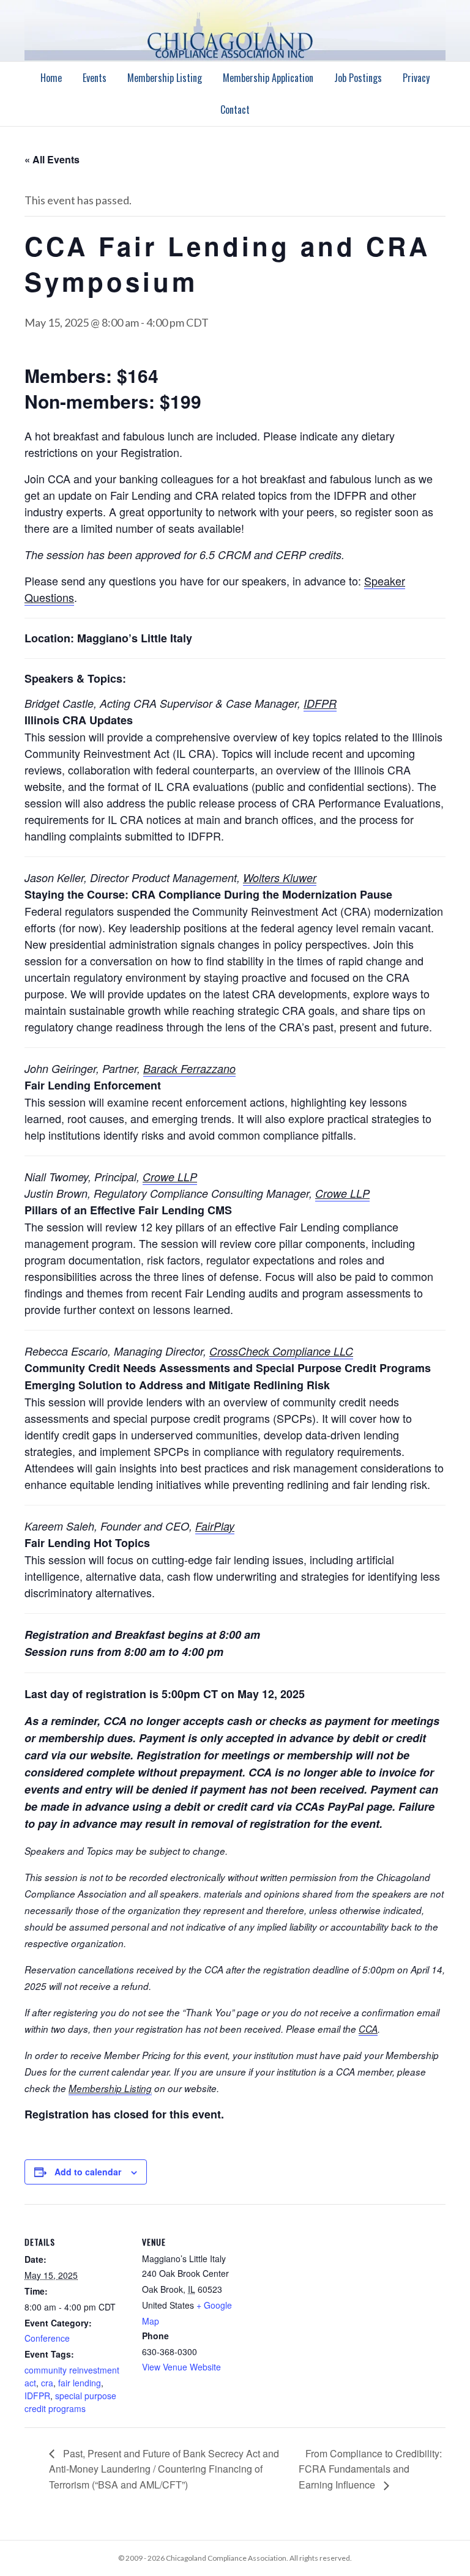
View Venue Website (181, 2367)
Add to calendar (88, 2172)
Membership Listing (165, 78)
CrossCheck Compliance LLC (281, 1351)
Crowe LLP (170, 1177)
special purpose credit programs (70, 2402)
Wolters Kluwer (280, 878)
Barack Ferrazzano (189, 1068)
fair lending (80, 2383)
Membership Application (268, 78)
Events (95, 78)
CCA (368, 2029)
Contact (235, 109)
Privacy (416, 78)
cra (47, 2383)
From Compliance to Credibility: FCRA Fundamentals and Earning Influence (370, 2469)
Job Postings (358, 78)
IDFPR (320, 703)
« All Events (52, 159)
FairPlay (215, 1526)
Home (51, 78)
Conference (47, 2338)
